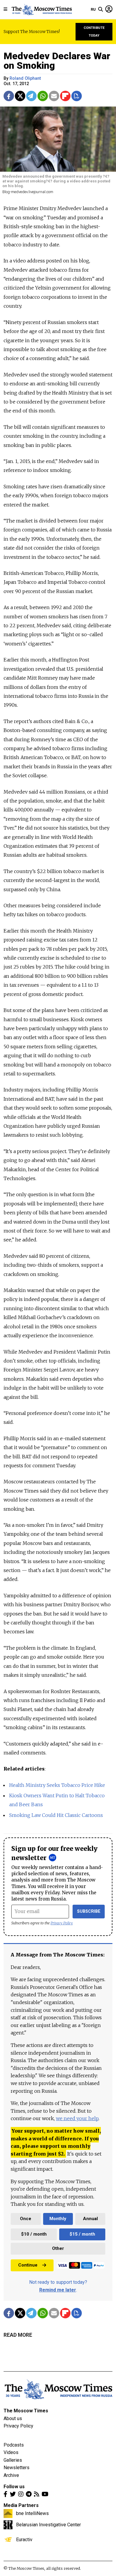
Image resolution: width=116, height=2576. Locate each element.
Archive (11, 2475)
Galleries (13, 2460)
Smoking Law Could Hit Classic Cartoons (56, 1815)
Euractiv (24, 2539)
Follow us (14, 2487)
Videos (11, 2452)
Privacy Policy (62, 1923)
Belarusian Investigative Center (48, 2525)
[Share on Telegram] (31, 96)
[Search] (101, 10)
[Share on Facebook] (9, 96)
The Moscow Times (26, 2411)
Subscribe (89, 1911)
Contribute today (94, 32)
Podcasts (14, 2445)
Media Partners (21, 2505)
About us (13, 2418)
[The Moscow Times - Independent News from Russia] (41, 10)
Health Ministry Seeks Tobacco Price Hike (57, 1785)
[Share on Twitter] (20, 96)
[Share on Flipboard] (65, 96)
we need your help (77, 2118)
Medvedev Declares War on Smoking (57, 61)
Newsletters (17, 2468)
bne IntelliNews (32, 2513)
